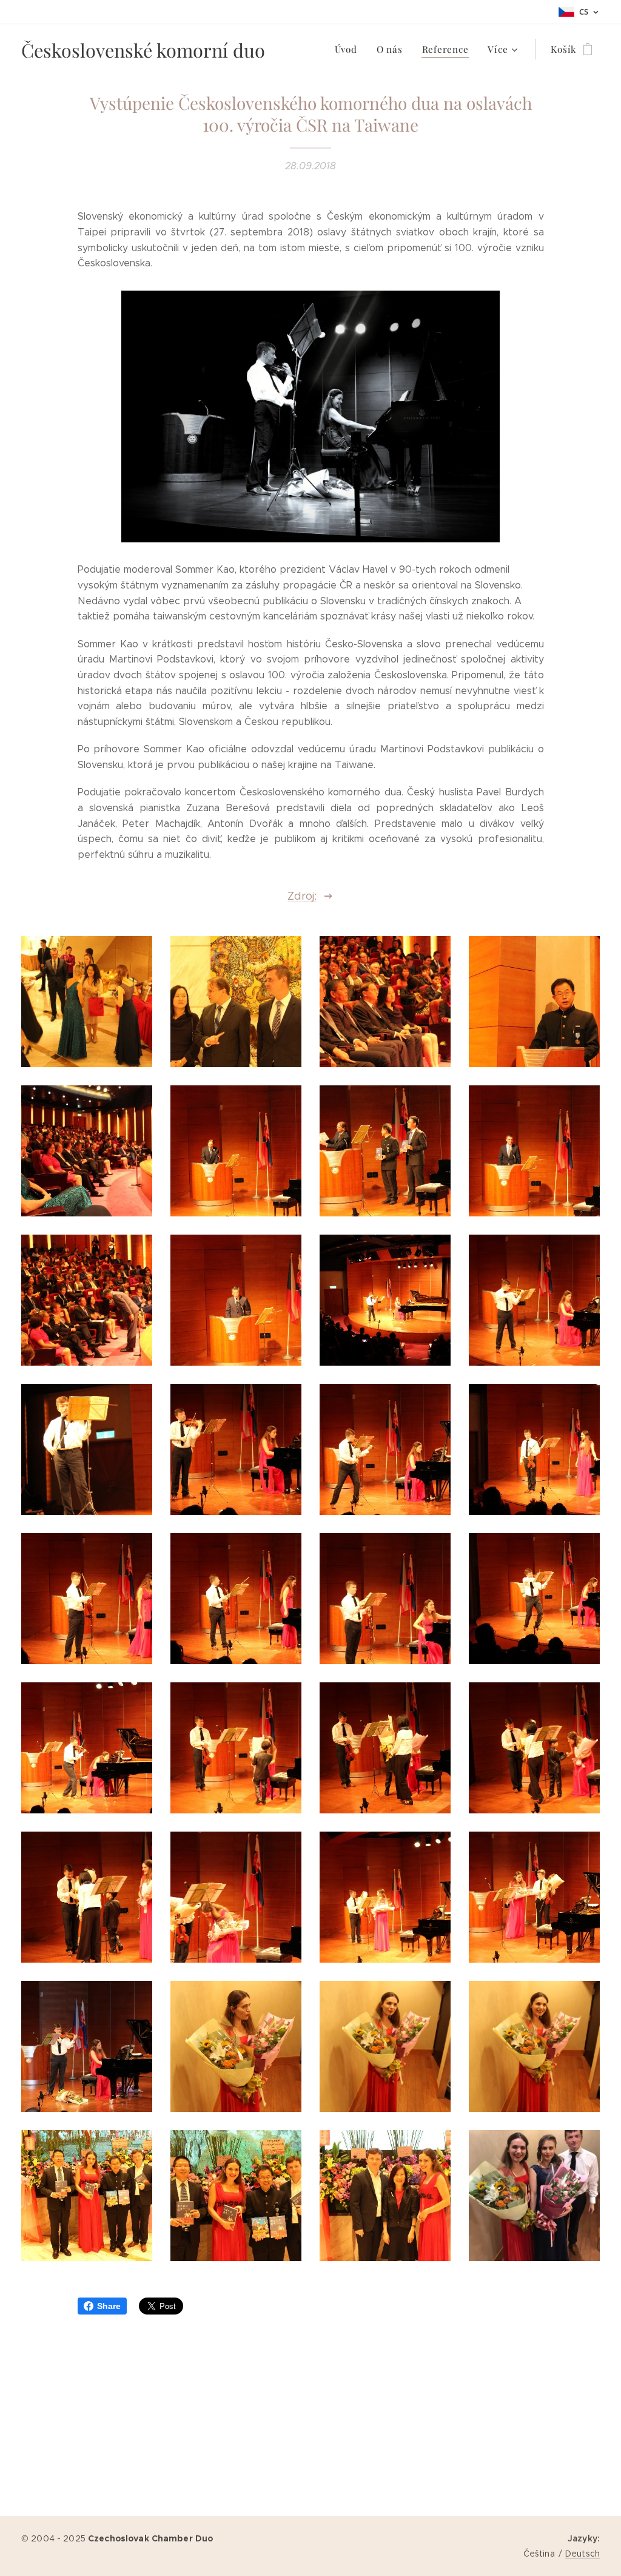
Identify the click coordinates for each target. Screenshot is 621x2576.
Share (109, 2306)
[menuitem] (349, 49)
